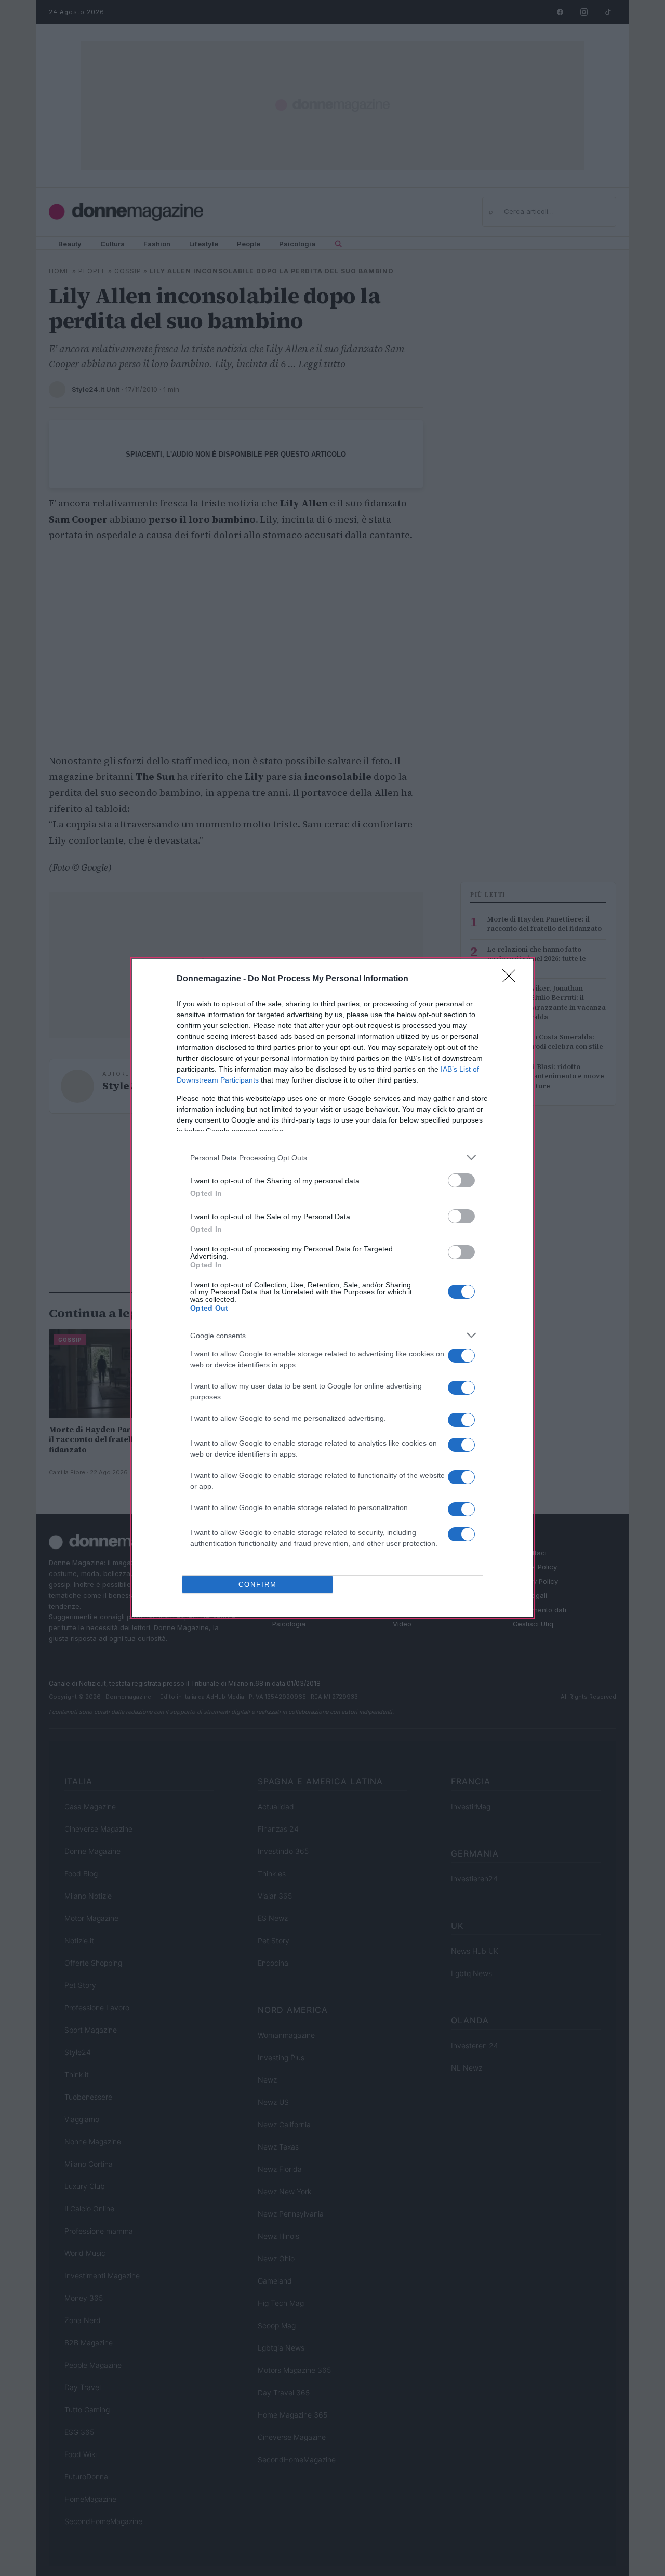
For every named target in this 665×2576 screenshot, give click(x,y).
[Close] (512, 979)
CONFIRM (258, 1585)
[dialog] (332, 1288)
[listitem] (332, 1158)
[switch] (461, 1180)
